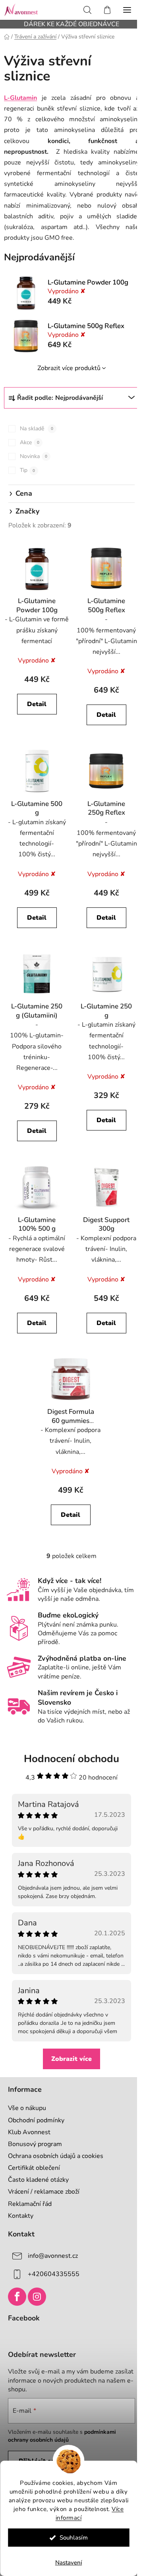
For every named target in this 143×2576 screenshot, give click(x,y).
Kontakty (21, 2216)
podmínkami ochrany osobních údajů (62, 2436)
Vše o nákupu (27, 2108)
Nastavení (69, 2563)
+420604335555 (54, 2274)
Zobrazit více (71, 2059)
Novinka (34, 456)
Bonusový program (35, 2144)
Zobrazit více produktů (69, 368)
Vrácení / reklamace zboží (44, 2192)
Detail (37, 704)
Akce (30, 442)
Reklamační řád (30, 2204)
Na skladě (37, 429)
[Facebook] (17, 2297)
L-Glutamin (20, 98)
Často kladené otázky (38, 2180)
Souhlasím (74, 2538)
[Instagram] (37, 2297)
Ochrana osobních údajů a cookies (56, 2156)
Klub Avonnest (29, 2132)
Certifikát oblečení (34, 2168)
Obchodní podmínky (36, 2120)
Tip (27, 470)
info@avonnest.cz (53, 2255)
